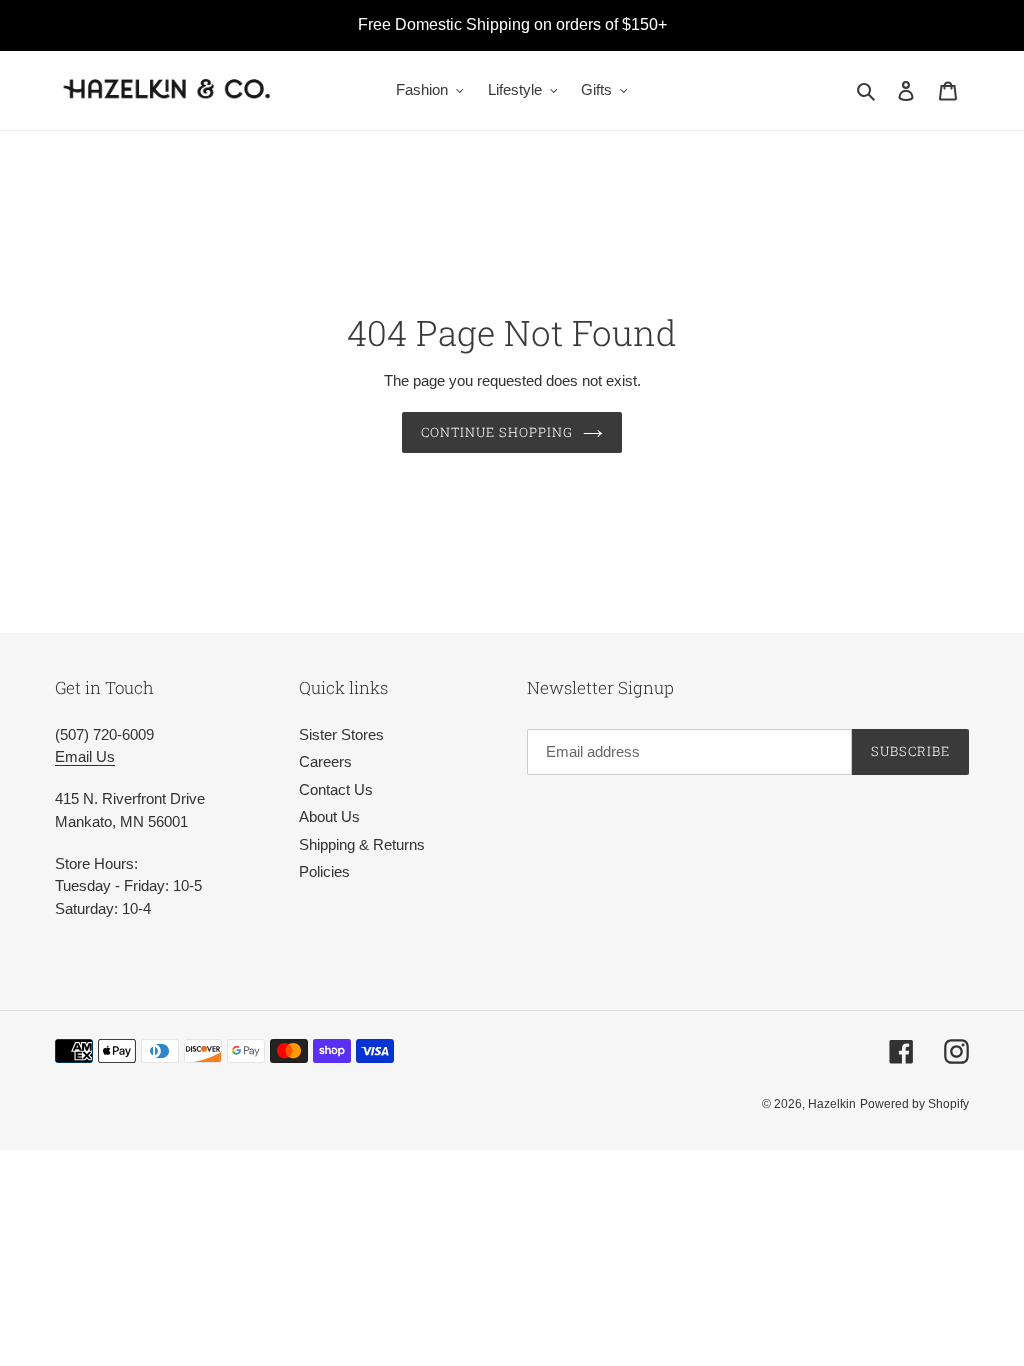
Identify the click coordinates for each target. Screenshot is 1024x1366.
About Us (329, 816)
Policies (324, 871)
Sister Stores (341, 734)
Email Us (85, 756)
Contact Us (336, 789)
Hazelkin (832, 1104)
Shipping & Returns (362, 844)
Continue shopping (497, 432)
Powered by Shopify (914, 1104)
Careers (325, 761)
